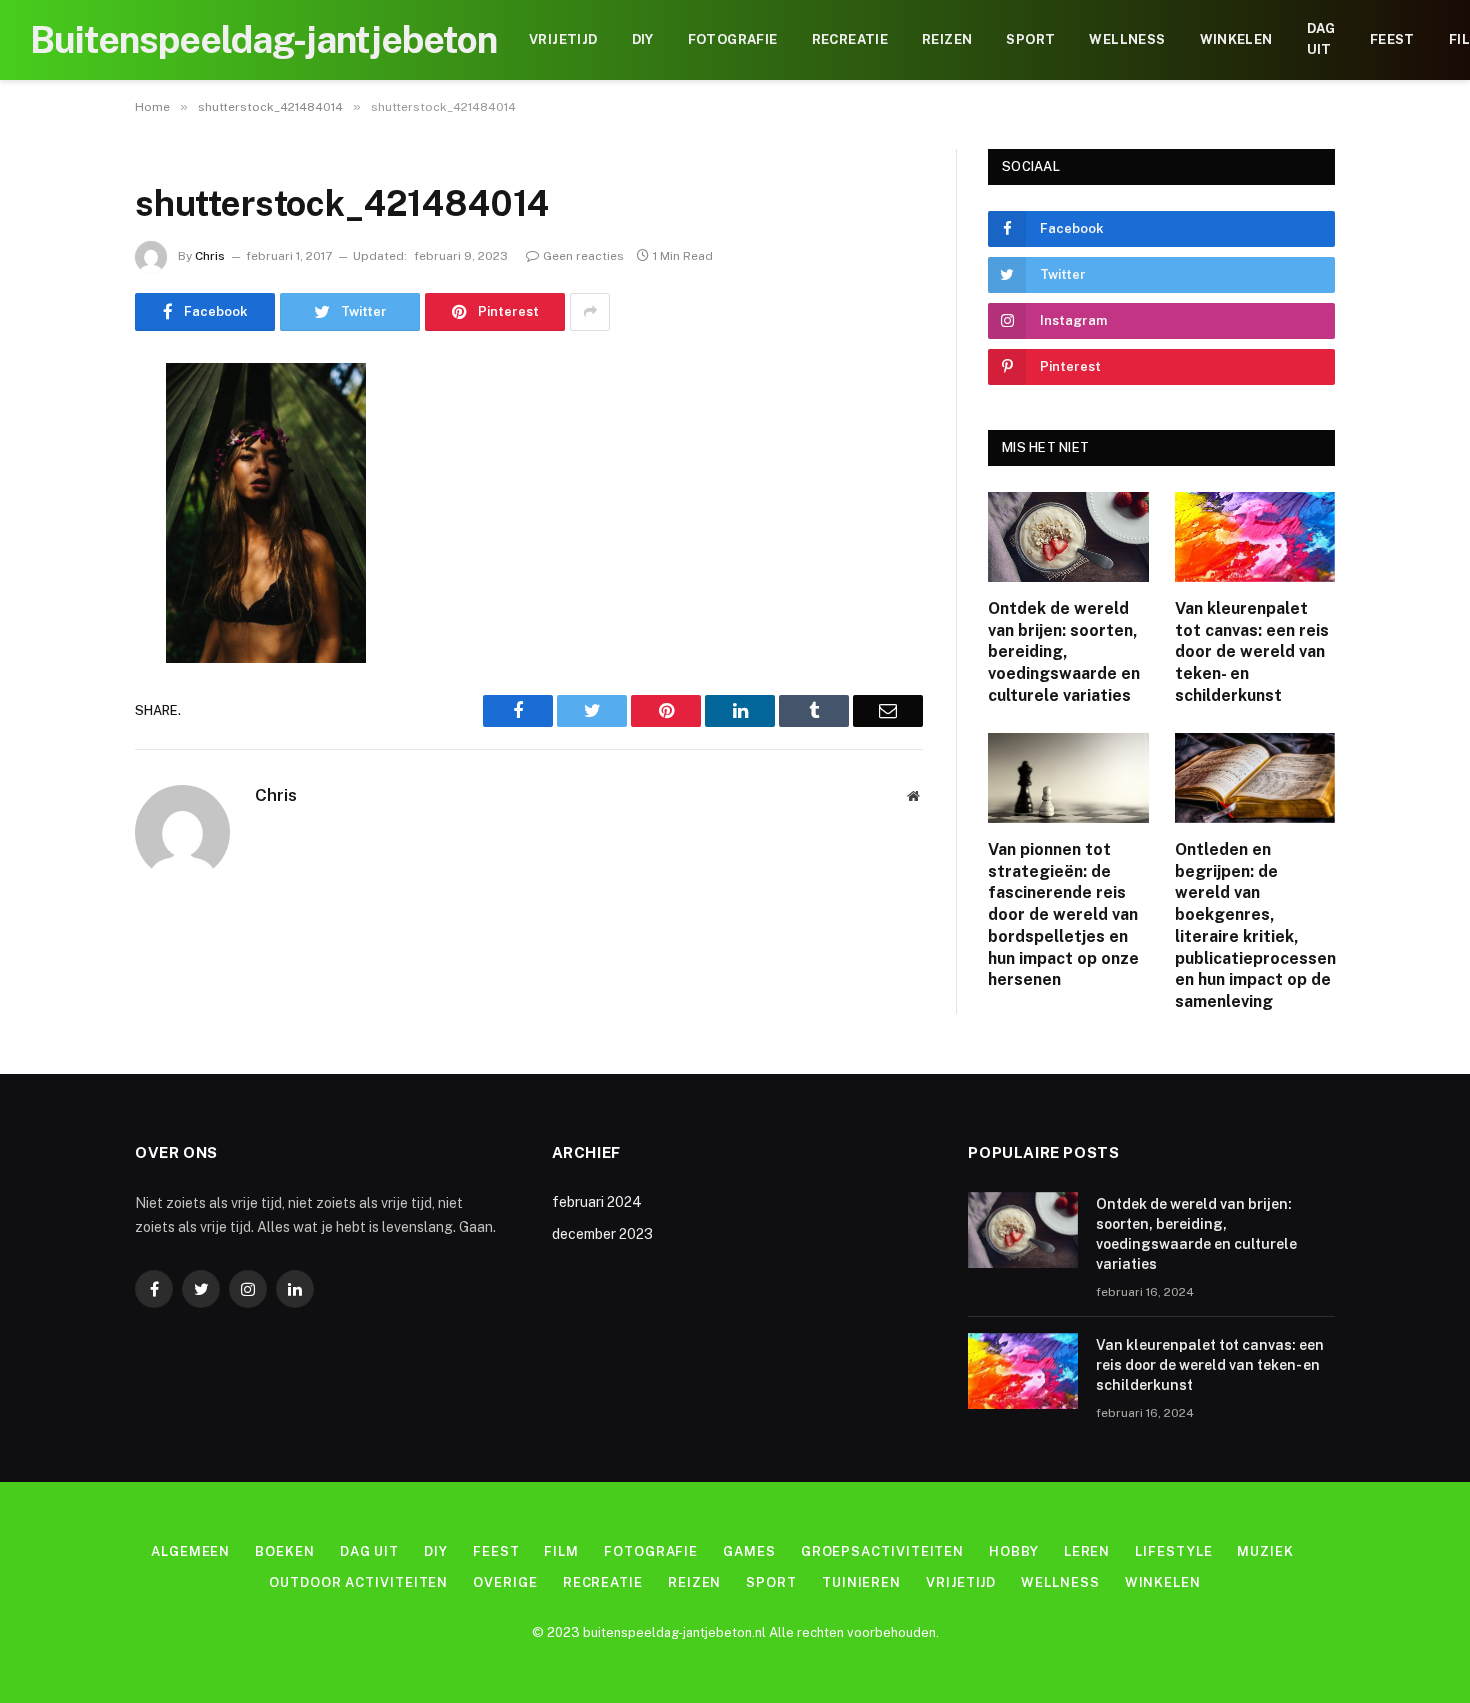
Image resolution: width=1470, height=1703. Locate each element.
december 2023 (602, 1234)
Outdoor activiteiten (358, 1582)
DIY (643, 39)
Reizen (947, 39)
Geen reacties (583, 256)
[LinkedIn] (65, 531)
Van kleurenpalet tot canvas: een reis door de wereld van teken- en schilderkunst (1252, 652)
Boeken (284, 1551)
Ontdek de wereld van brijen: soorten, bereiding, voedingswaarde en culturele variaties (1064, 652)
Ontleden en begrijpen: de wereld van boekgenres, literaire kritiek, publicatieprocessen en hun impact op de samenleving (1255, 925)
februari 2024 (597, 1202)
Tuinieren (861, 1582)
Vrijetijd (563, 39)
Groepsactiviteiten (882, 1551)
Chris (210, 256)
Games (749, 1551)
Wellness (1127, 39)
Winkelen (1236, 39)
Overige (505, 1582)
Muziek (1265, 1551)
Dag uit (1321, 39)
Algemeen (190, 1551)
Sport (1030, 39)
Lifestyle (1173, 1551)
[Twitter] (65, 480)
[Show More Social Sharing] (590, 312)
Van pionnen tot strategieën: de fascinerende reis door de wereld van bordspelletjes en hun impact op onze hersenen (1063, 915)
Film (561, 1551)
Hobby (1014, 1551)
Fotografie (733, 39)
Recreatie (850, 39)
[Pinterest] (65, 582)
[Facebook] (65, 429)
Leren (1087, 1551)
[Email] (65, 633)
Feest (1392, 39)
